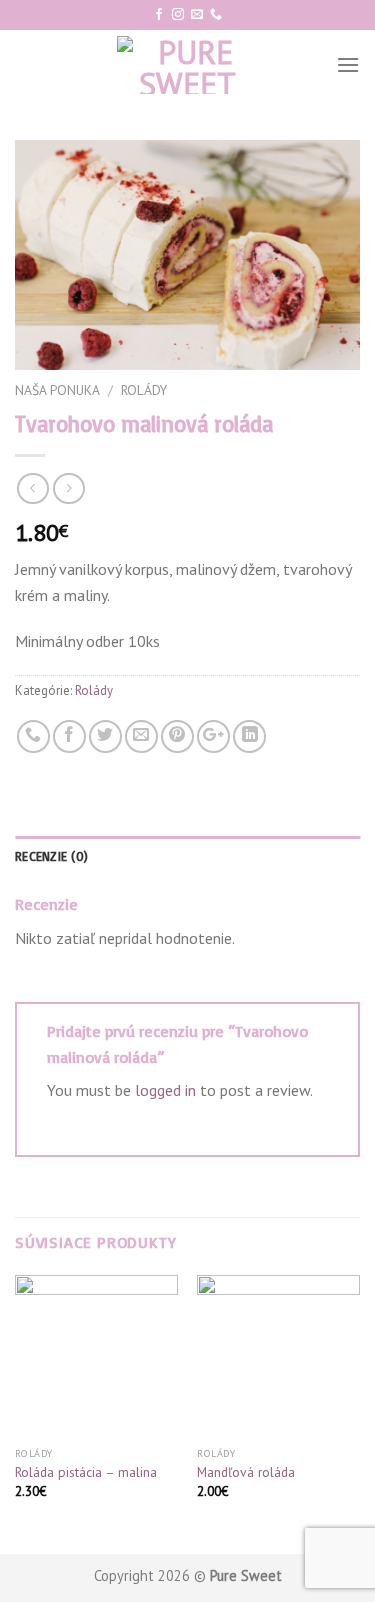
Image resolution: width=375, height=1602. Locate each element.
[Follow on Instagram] (178, 15)
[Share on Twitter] (105, 736)
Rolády (144, 390)
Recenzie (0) (51, 856)
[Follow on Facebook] (159, 15)
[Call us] (216, 15)
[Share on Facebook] (69, 736)
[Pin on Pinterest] (177, 736)
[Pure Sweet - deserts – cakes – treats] (188, 65)
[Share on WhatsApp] (33, 736)
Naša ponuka (57, 390)
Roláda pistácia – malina (86, 1472)
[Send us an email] (197, 15)
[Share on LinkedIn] (249, 736)
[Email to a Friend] (141, 736)
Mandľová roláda (246, 1472)
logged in (165, 1090)
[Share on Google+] (213, 736)
